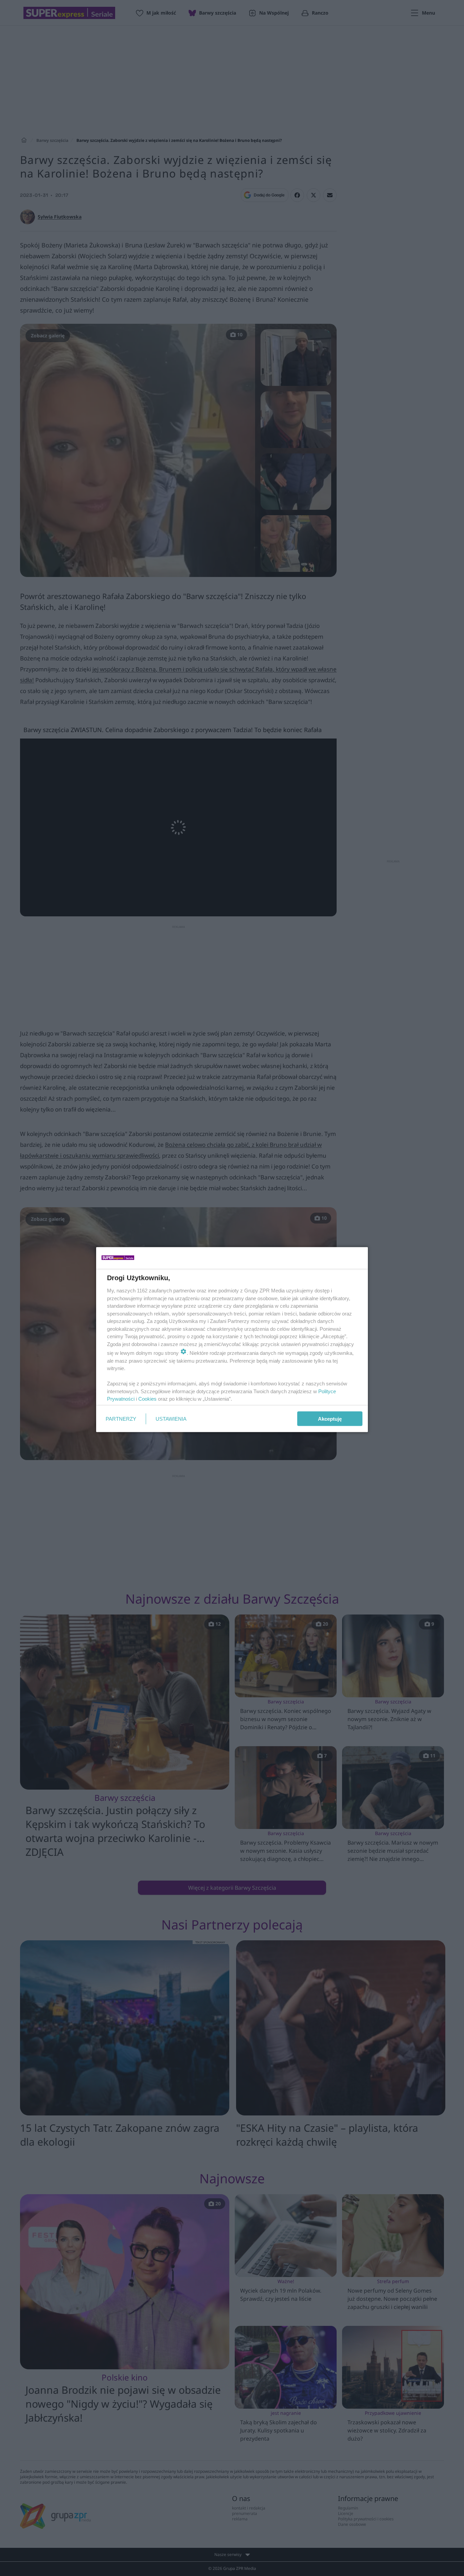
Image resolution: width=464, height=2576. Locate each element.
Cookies (147, 1399)
